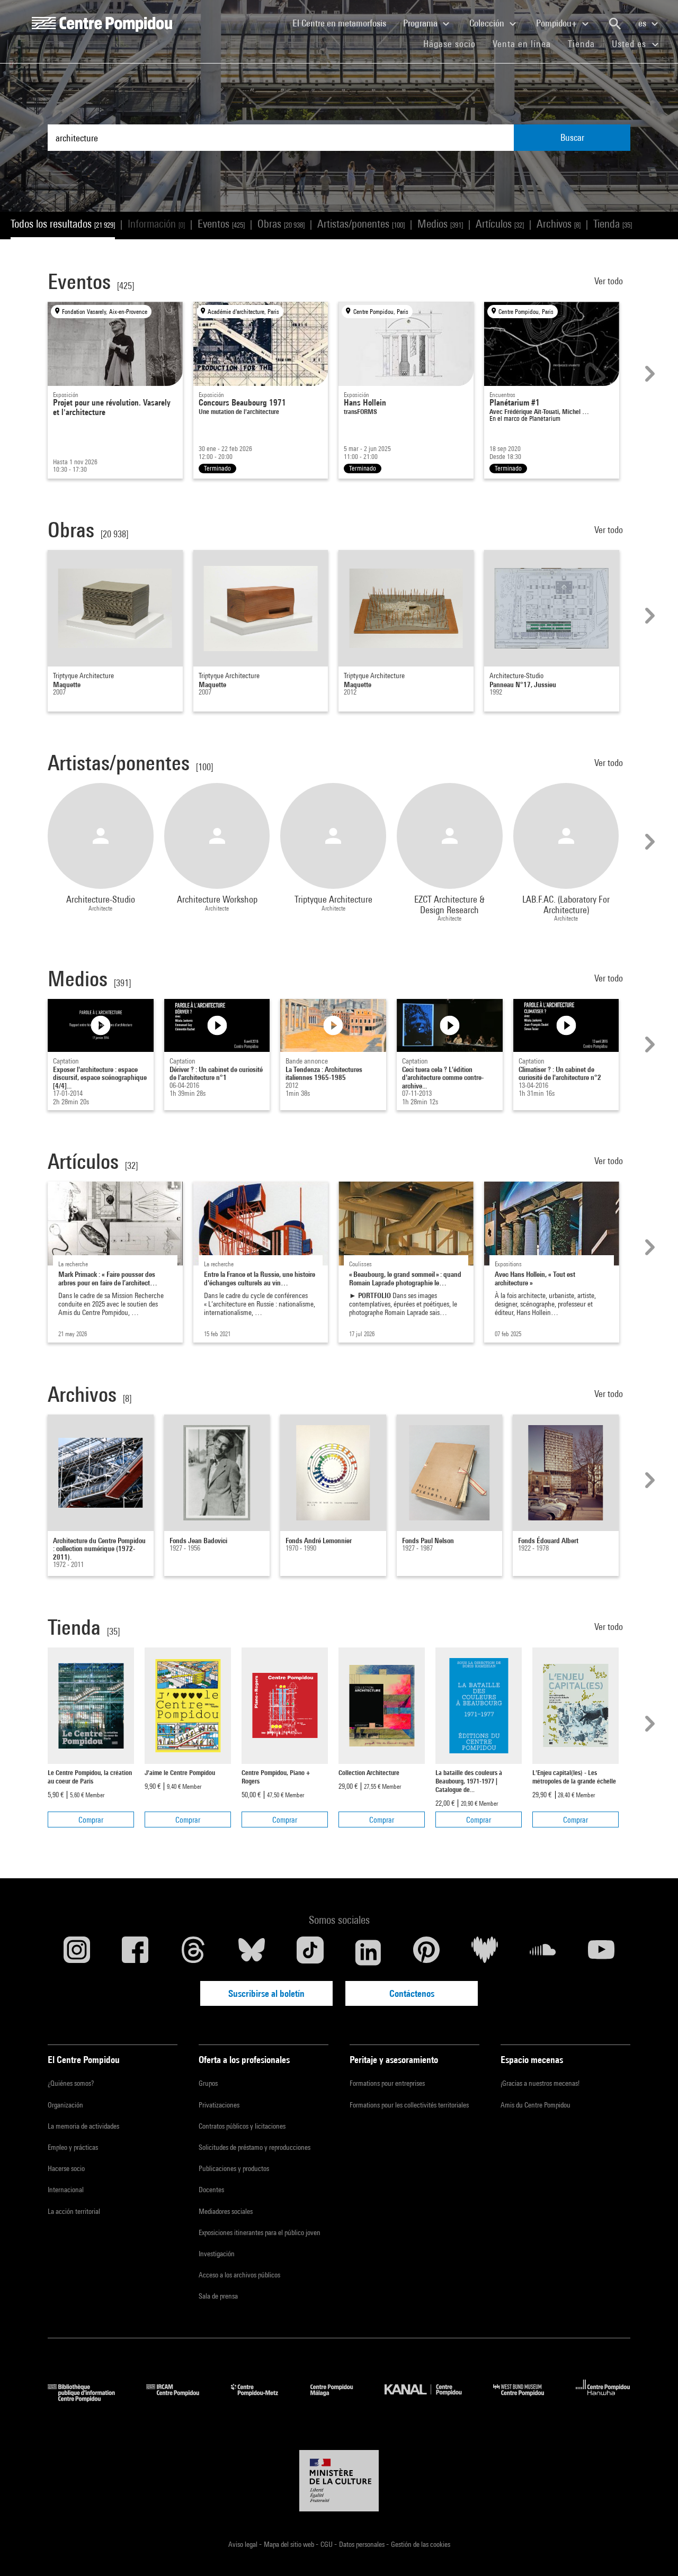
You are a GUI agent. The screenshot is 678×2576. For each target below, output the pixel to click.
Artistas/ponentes (361, 224)
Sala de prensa (218, 2296)
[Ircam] (181, 2398)
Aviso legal (244, 2544)
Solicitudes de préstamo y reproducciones (255, 2147)
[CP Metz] (262, 2398)
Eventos (221, 224)
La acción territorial (74, 2211)
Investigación (217, 2254)
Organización (65, 2105)
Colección (488, 23)
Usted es (630, 44)
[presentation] (648, 374)
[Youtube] (601, 1952)
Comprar (91, 1820)
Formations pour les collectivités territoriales (409, 2105)
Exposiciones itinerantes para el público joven (260, 2232)
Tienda (586, 43)
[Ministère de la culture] (339, 2481)
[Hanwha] (603, 2398)
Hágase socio (454, 43)
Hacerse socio (66, 2168)
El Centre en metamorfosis (344, 23)
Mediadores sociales (226, 2211)
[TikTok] (310, 1952)
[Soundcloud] (543, 1952)
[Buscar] (615, 24)
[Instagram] (77, 1952)
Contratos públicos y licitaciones (242, 2126)
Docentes (211, 2190)
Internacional (66, 2190)
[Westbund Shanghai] (527, 2398)
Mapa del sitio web (290, 2544)
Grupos (208, 2083)
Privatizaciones (219, 2105)
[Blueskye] (252, 1952)
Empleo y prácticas (73, 2147)
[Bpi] (89, 2398)
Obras (281, 224)
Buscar (572, 137)
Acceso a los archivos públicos (239, 2275)
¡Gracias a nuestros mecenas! (540, 2083)
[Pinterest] (426, 1952)
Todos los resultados (63, 224)
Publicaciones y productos (234, 2168)
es (643, 23)
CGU (327, 2544)
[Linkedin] (368, 1952)
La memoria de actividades (83, 2126)
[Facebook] (135, 1952)
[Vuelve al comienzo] (653, 2551)
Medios (440, 224)
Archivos (559, 224)
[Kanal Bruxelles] (431, 2398)
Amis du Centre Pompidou (536, 2105)
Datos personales (363, 2544)
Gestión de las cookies (421, 2544)
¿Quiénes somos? (71, 2083)
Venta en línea (522, 44)
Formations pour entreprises (387, 2083)
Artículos (500, 224)
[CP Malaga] (340, 2398)
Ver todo (610, 281)
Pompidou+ (557, 23)
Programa (421, 23)
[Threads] (193, 1952)
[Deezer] (485, 1952)
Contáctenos (412, 1993)
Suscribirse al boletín (266, 1993)
